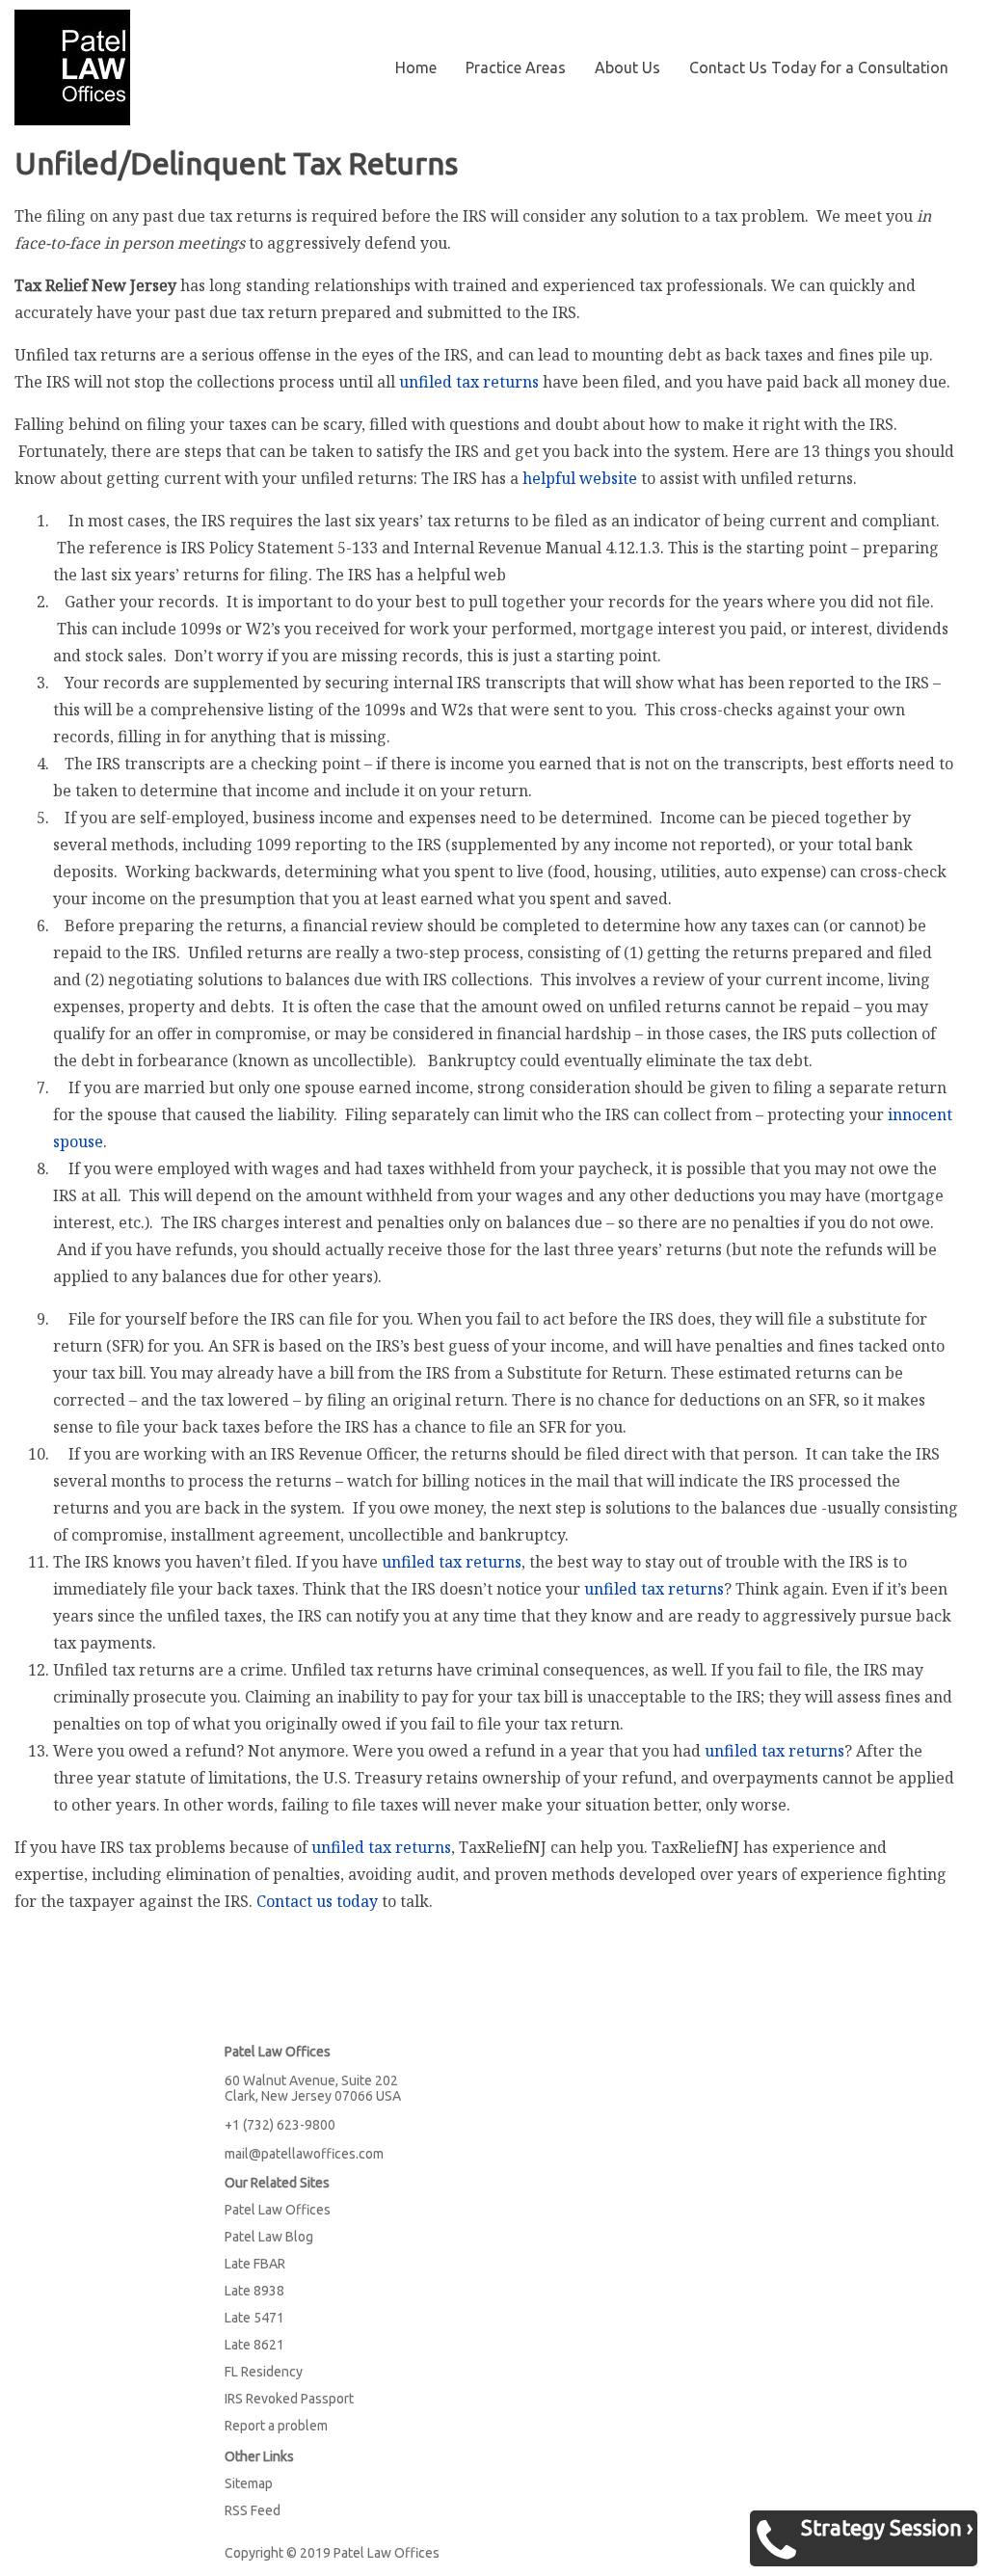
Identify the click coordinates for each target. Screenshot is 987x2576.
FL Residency (264, 2372)
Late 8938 (254, 2291)
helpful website (580, 478)
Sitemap (249, 2483)
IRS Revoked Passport (289, 2399)
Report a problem (276, 2426)
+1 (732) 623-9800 (280, 2125)
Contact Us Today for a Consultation (819, 67)
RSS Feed (253, 2510)
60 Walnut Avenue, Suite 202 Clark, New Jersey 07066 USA (313, 2088)
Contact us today (317, 1901)
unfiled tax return (469, 382)
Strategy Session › (887, 2527)
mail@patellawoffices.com (304, 2154)
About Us (627, 67)
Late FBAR (255, 2264)
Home (416, 67)
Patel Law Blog (269, 2237)
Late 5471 (254, 2318)
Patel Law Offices (278, 2210)
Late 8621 (254, 2345)
